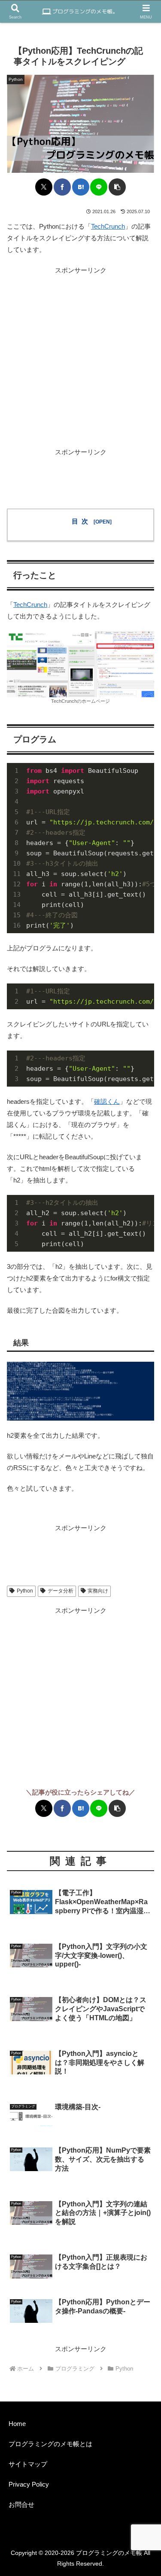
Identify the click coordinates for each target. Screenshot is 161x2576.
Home (17, 2424)
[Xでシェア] (44, 187)
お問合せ (21, 2504)
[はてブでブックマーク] (81, 187)
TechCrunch (108, 226)
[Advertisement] (80, 357)
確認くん (107, 1101)
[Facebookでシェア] (62, 187)
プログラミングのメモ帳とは (50, 2444)
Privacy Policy (29, 2484)
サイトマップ (28, 2464)
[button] (117, 187)
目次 (81, 521)
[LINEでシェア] (99, 187)
